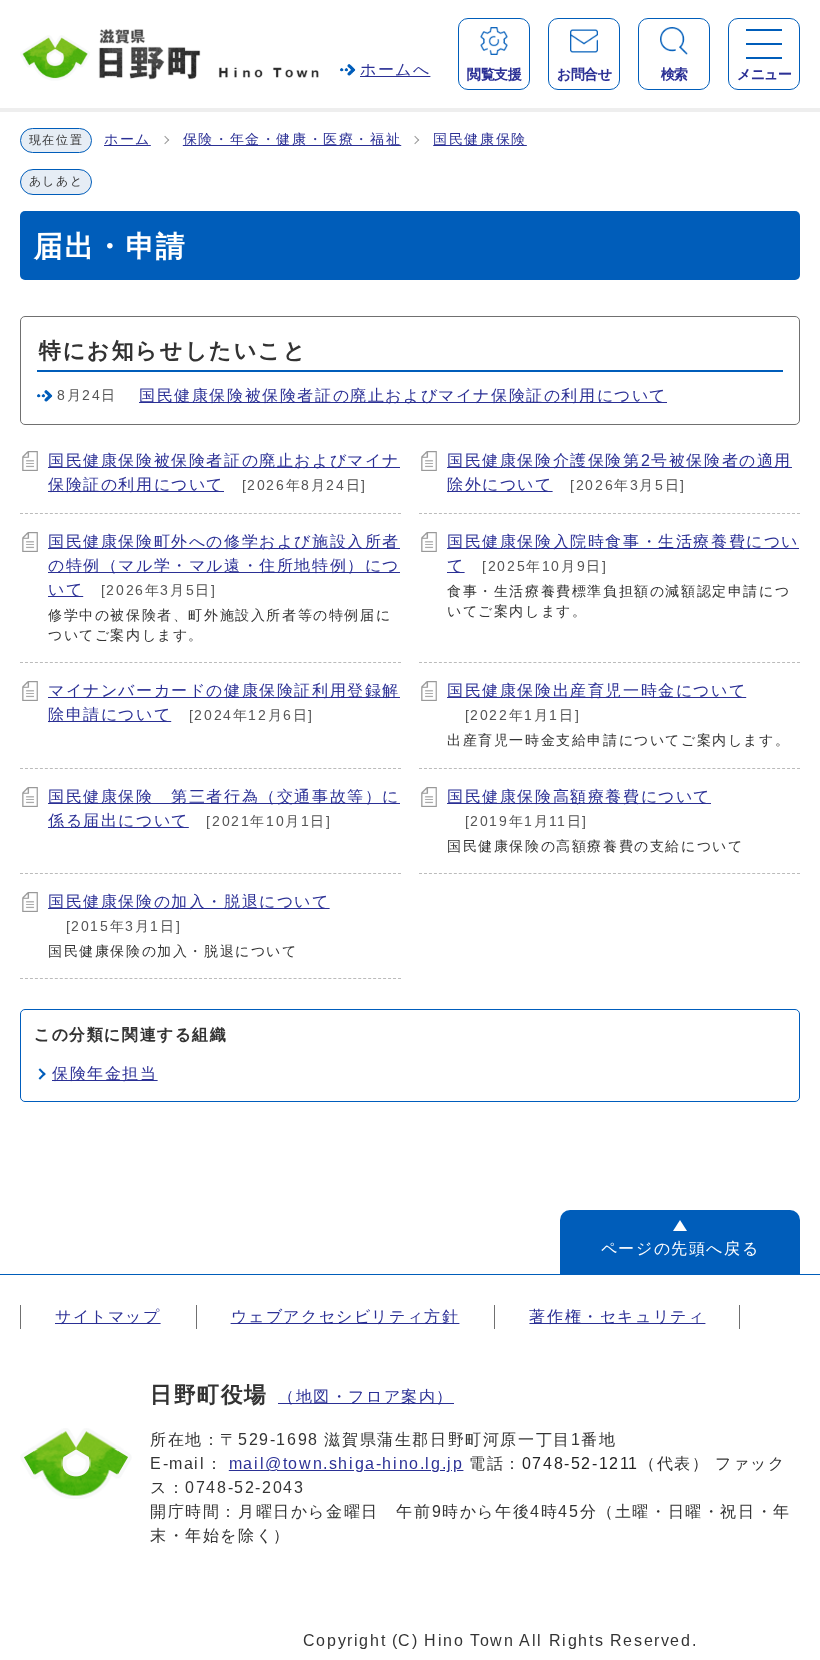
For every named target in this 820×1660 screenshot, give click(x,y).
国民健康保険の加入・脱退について (189, 901)
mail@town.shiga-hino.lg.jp (346, 1463)
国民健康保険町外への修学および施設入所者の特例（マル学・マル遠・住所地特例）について (224, 565)
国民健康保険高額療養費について (579, 796)
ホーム (127, 139)
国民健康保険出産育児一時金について (596, 690)
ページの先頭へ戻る (680, 1248)
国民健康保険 (480, 139)
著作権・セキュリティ (617, 1316)
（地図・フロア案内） (366, 1396)
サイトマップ (108, 1316)
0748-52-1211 (580, 1463)
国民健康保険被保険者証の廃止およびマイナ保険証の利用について (403, 395)
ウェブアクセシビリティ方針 (345, 1316)
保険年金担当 (105, 1073)
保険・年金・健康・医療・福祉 (292, 139)
